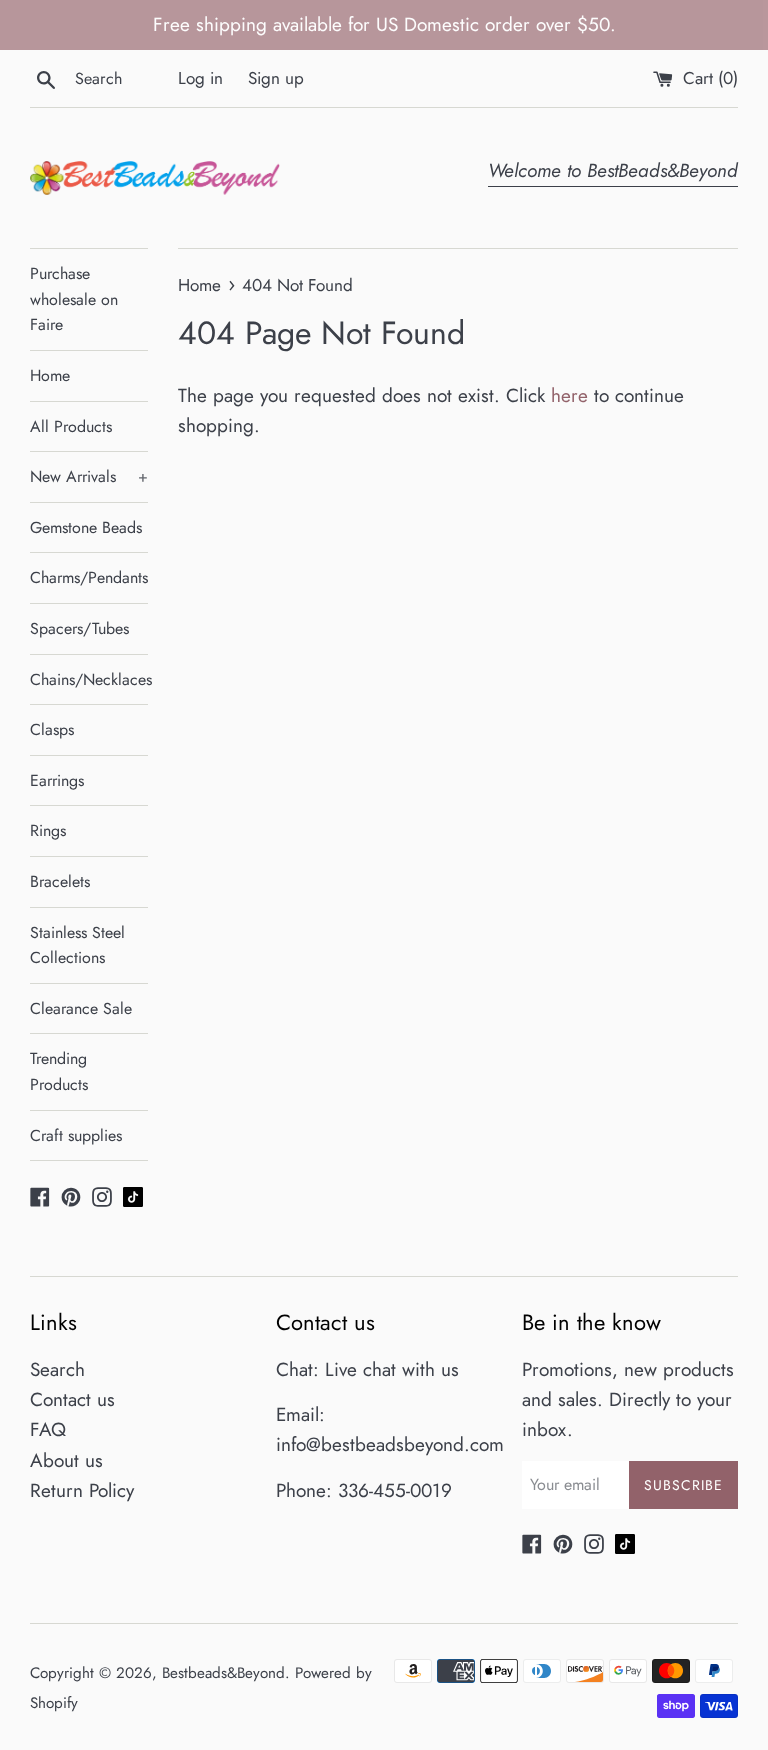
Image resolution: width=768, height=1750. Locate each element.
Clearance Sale (81, 1008)
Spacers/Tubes (79, 628)
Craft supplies (76, 1135)
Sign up (276, 78)
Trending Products (59, 1071)
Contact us (72, 1399)
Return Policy (82, 1490)
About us (66, 1460)
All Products (71, 426)
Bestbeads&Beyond (223, 1673)
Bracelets (60, 881)
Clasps (52, 729)
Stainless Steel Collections (77, 945)
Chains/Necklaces (89, 679)
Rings (48, 830)
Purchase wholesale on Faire (74, 299)
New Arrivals (89, 476)
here (569, 395)
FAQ (48, 1429)
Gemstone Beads (86, 527)
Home (50, 375)
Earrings (57, 780)
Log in (200, 78)
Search (57, 1369)
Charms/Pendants (89, 577)
